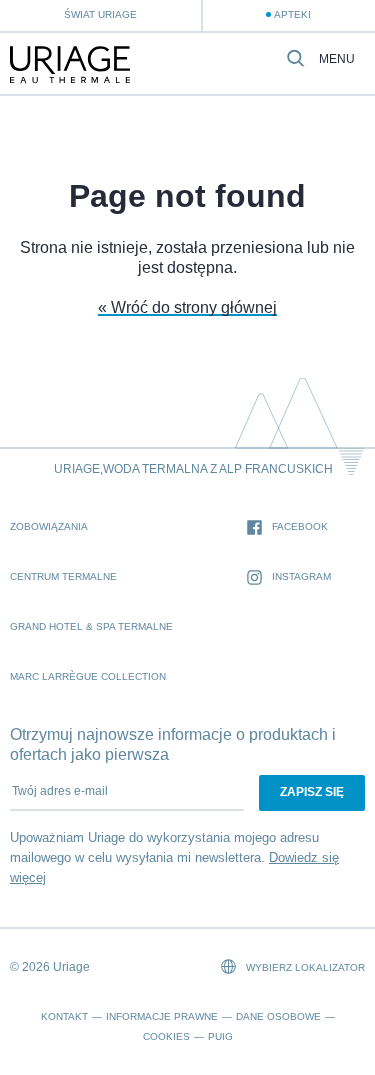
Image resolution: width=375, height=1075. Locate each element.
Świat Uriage (100, 14)
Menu (337, 59)
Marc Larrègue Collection (88, 676)
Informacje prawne (162, 1016)
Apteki (292, 14)
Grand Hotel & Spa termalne (91, 626)
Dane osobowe (278, 1016)
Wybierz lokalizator (304, 967)
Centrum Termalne (63, 576)
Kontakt (64, 1016)
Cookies (166, 1036)
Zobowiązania (49, 526)
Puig (220, 1036)
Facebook (300, 526)
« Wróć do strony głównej (187, 307)
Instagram (301, 576)
